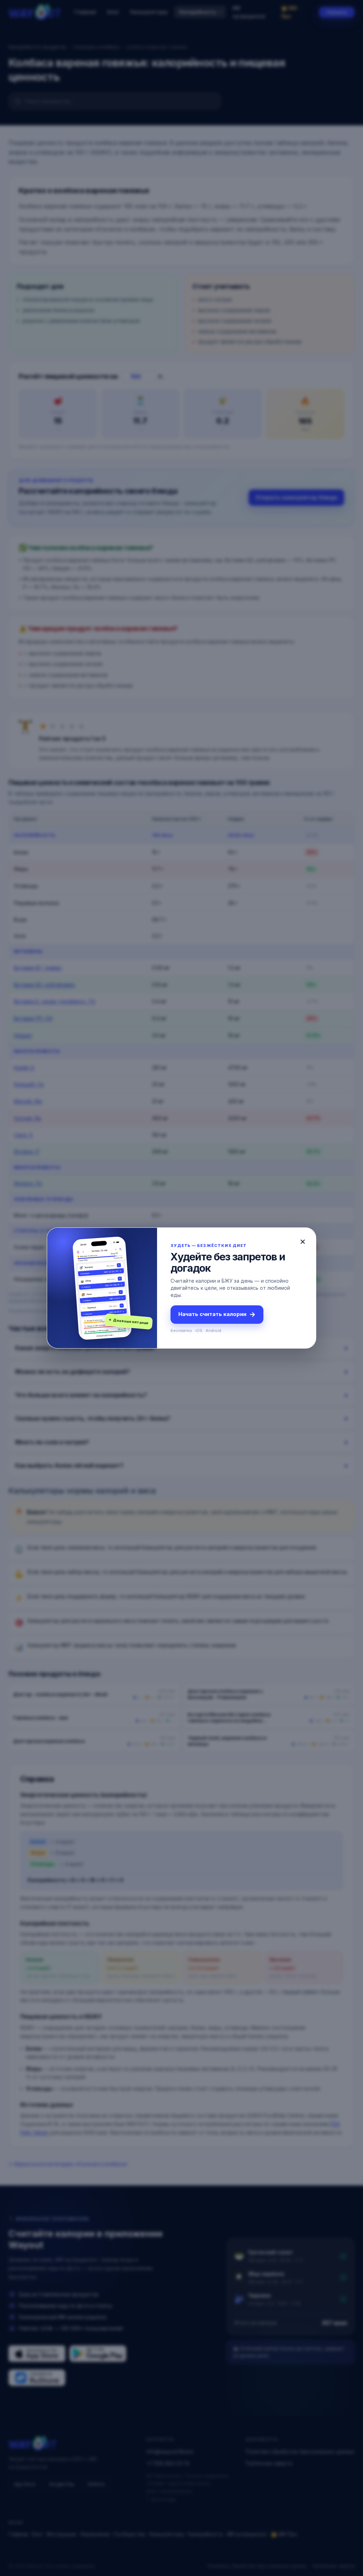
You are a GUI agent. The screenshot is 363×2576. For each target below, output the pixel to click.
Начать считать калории (217, 1314)
